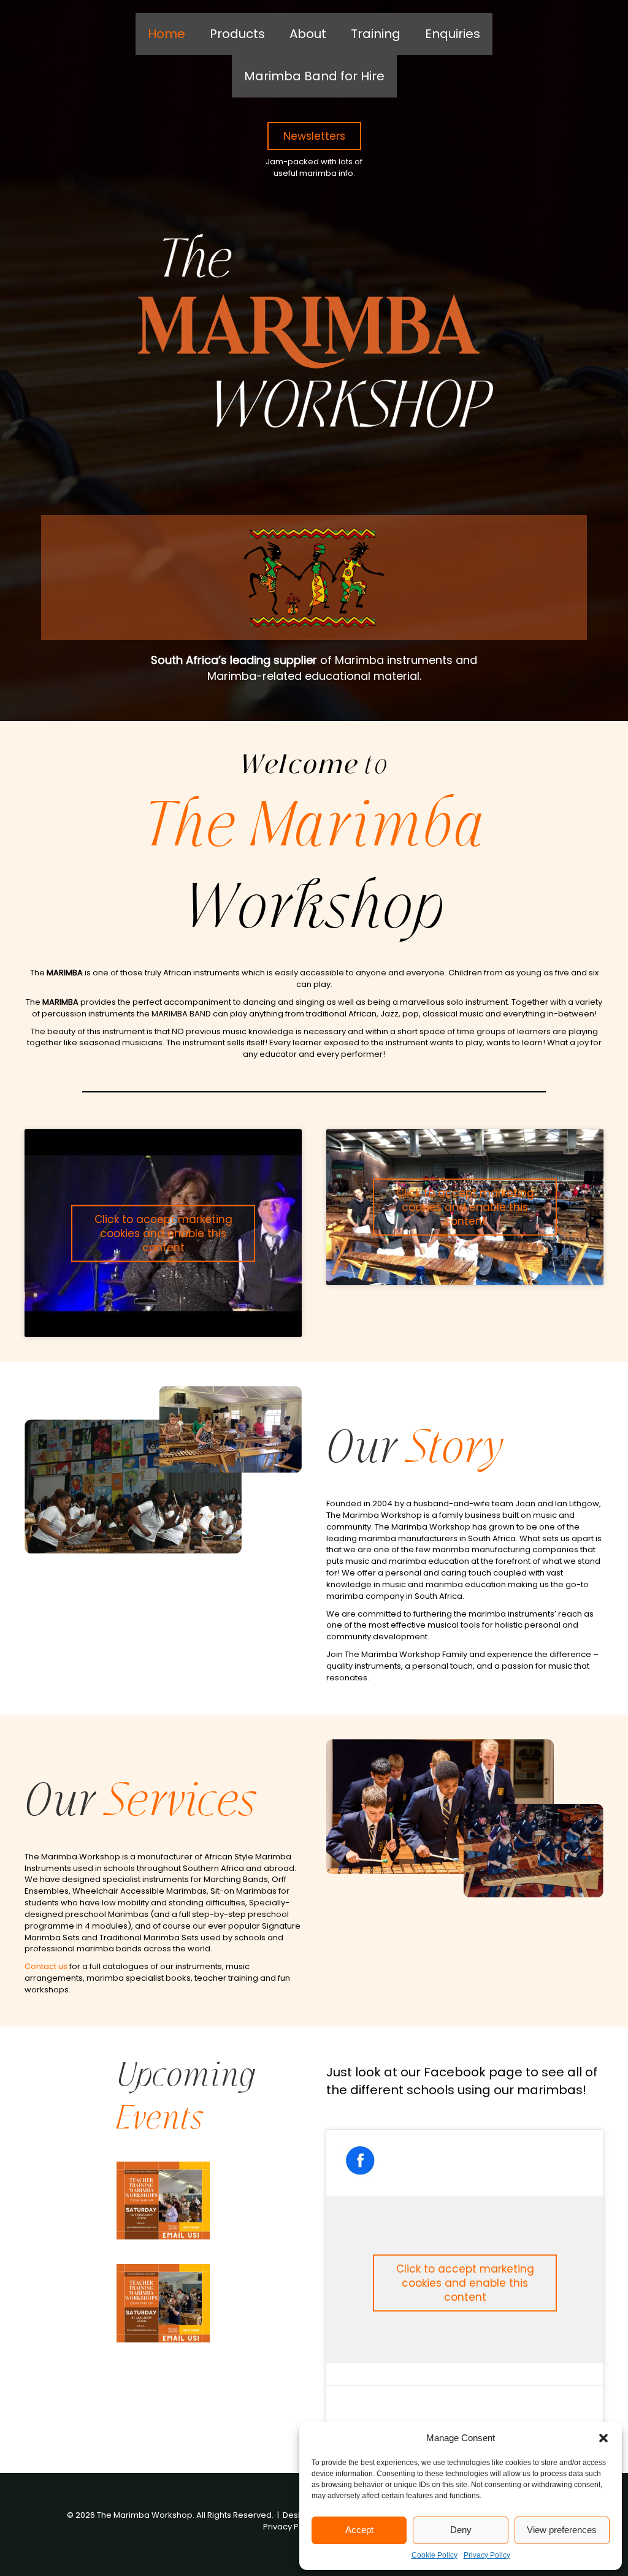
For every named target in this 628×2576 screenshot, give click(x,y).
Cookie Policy (435, 2555)
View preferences (562, 2530)
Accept (359, 2530)
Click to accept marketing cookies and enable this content (163, 1233)
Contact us (46, 1966)
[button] (603, 2438)
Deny (461, 2530)
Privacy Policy (487, 2555)
